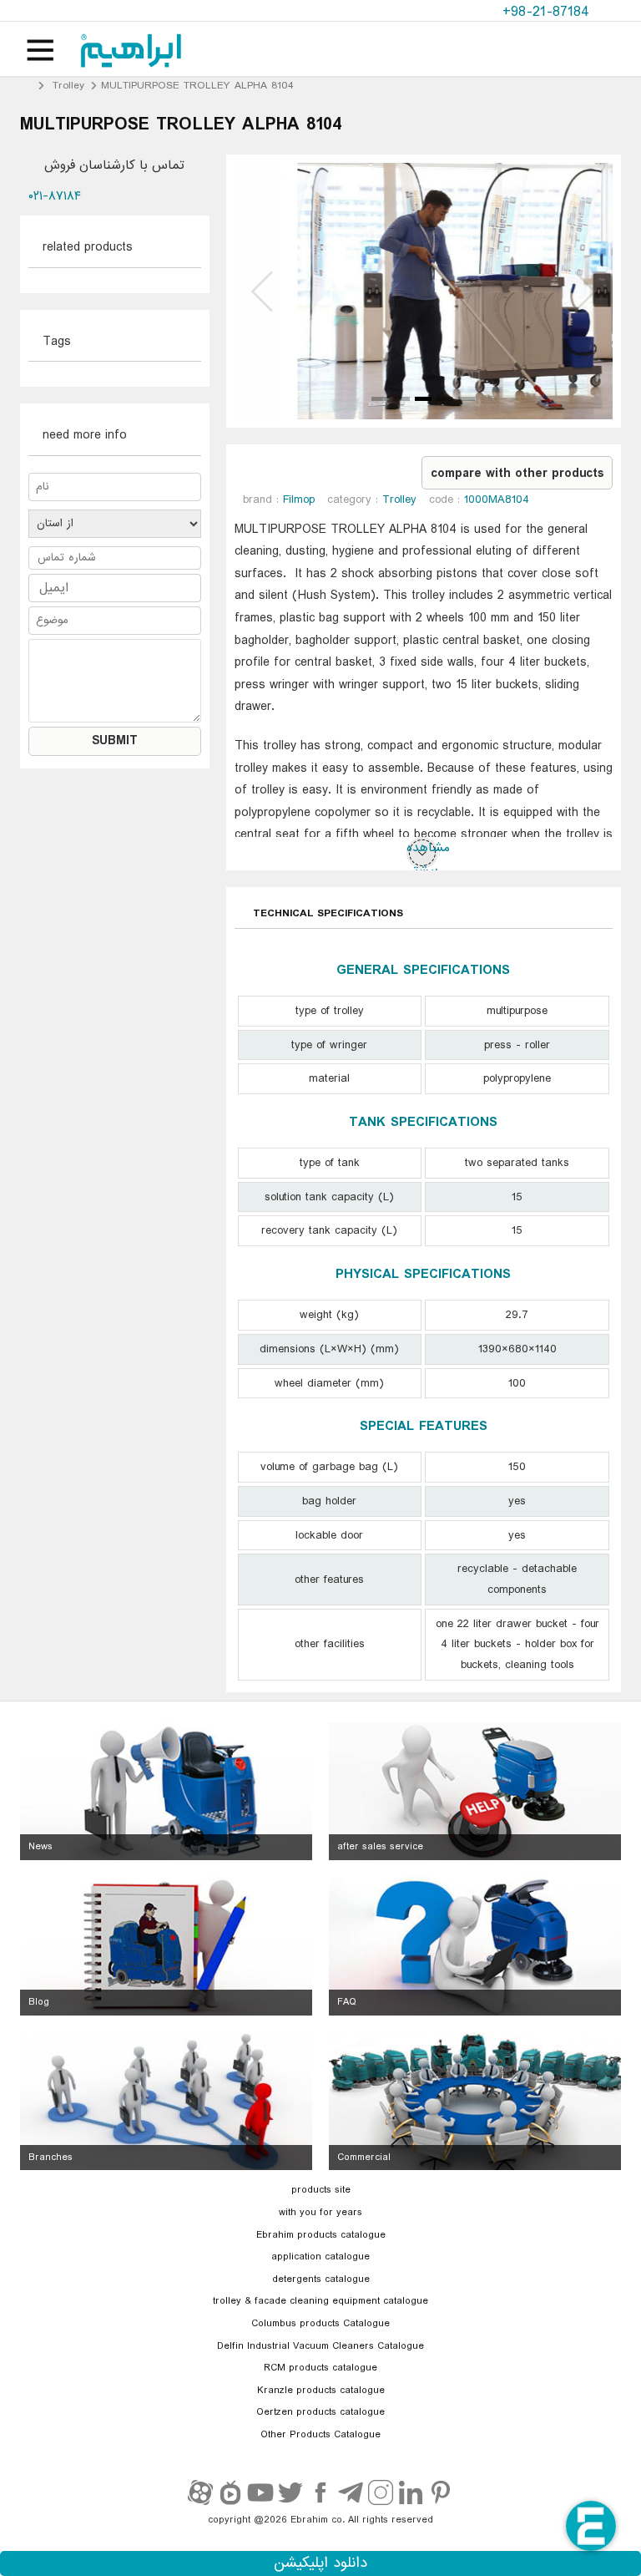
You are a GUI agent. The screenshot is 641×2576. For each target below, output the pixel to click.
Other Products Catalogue (320, 2435)
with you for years (320, 2213)
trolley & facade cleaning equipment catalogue (320, 2301)
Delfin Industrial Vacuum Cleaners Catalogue (320, 2346)
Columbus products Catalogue (320, 2324)
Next (583, 291)
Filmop (299, 499)
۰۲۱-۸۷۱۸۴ (55, 196)
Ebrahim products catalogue (321, 2235)
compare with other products (517, 474)
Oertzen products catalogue (320, 2412)
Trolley (68, 86)
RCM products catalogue (320, 2368)
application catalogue (320, 2257)
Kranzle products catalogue (321, 2391)
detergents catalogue (321, 2279)
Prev (264, 291)
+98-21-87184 (548, 12)
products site (321, 2190)
